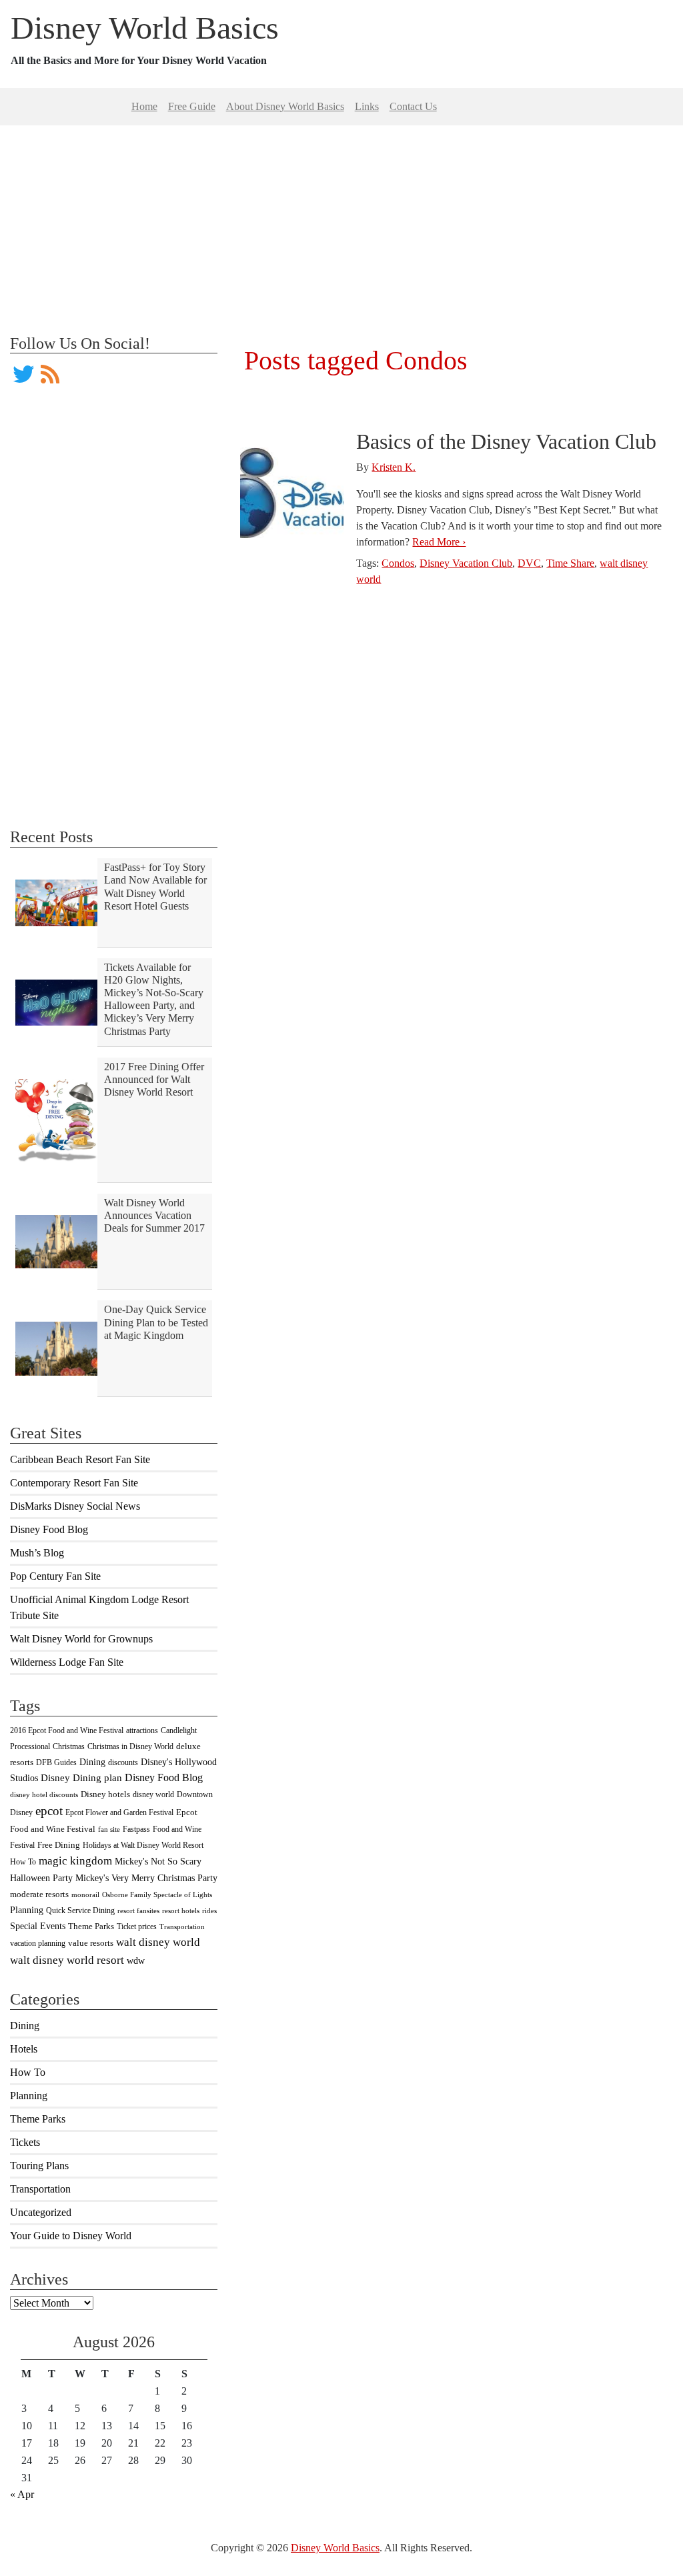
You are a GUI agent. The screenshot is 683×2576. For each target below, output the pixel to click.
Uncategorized (41, 2212)
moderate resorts (39, 1894)
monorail (85, 1895)
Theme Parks (91, 1926)
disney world (153, 1794)
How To (23, 1862)
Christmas (69, 1746)
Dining (92, 1762)
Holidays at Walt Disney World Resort (143, 1845)
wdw (136, 1961)
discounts (123, 1762)
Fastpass (136, 1829)
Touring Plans (39, 2166)
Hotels (24, 2049)
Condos (398, 563)
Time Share (570, 563)
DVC (529, 563)
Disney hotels (105, 1794)
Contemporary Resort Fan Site (74, 1483)
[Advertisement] (341, 219)
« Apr (22, 2494)
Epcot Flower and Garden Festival (119, 1812)
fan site (109, 1829)
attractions (142, 1730)
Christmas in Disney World (130, 1746)
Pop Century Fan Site (55, 1576)
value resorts (91, 1943)
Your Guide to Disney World (71, 2236)
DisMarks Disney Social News (75, 1506)
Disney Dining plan (81, 1778)
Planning (27, 1910)
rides (209, 1911)
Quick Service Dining (80, 1910)
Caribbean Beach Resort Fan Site (80, 1459)
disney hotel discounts (44, 1795)
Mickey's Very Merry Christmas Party (146, 1878)
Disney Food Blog (49, 1529)
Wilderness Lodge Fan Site (67, 1662)
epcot (49, 1811)
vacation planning (38, 1943)
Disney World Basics (145, 28)
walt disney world (158, 1942)
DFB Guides (56, 1762)
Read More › (439, 542)
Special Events (38, 1926)
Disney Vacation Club (466, 563)
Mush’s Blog (37, 1553)
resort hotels (181, 1911)
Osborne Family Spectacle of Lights (157, 1895)
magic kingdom (75, 1861)
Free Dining (59, 1845)
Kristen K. (394, 467)
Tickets (25, 2142)
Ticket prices (137, 1926)
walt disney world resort (67, 1960)
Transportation (182, 1927)
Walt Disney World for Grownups (81, 1639)
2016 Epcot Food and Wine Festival (67, 1730)
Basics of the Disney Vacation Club (506, 441)
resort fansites (138, 1911)
